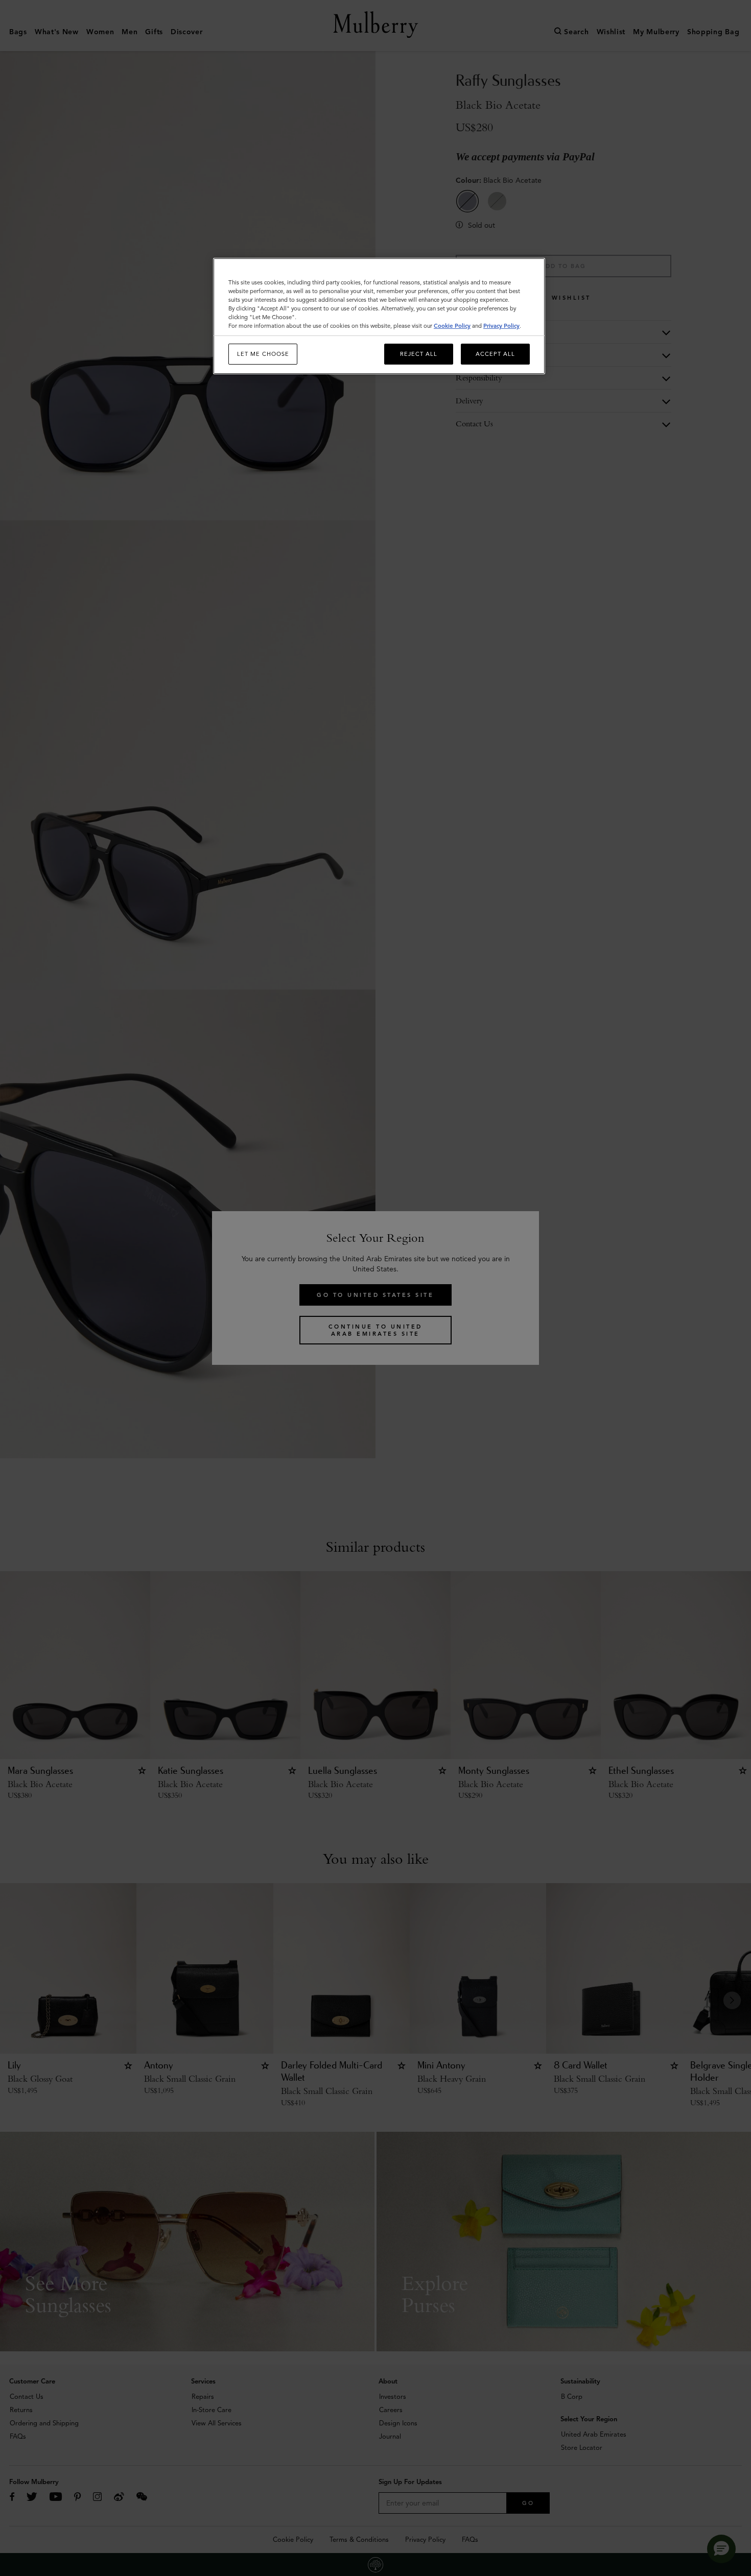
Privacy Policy (501, 326)
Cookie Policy (452, 326)
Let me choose (263, 354)
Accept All (495, 354)
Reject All (419, 354)
